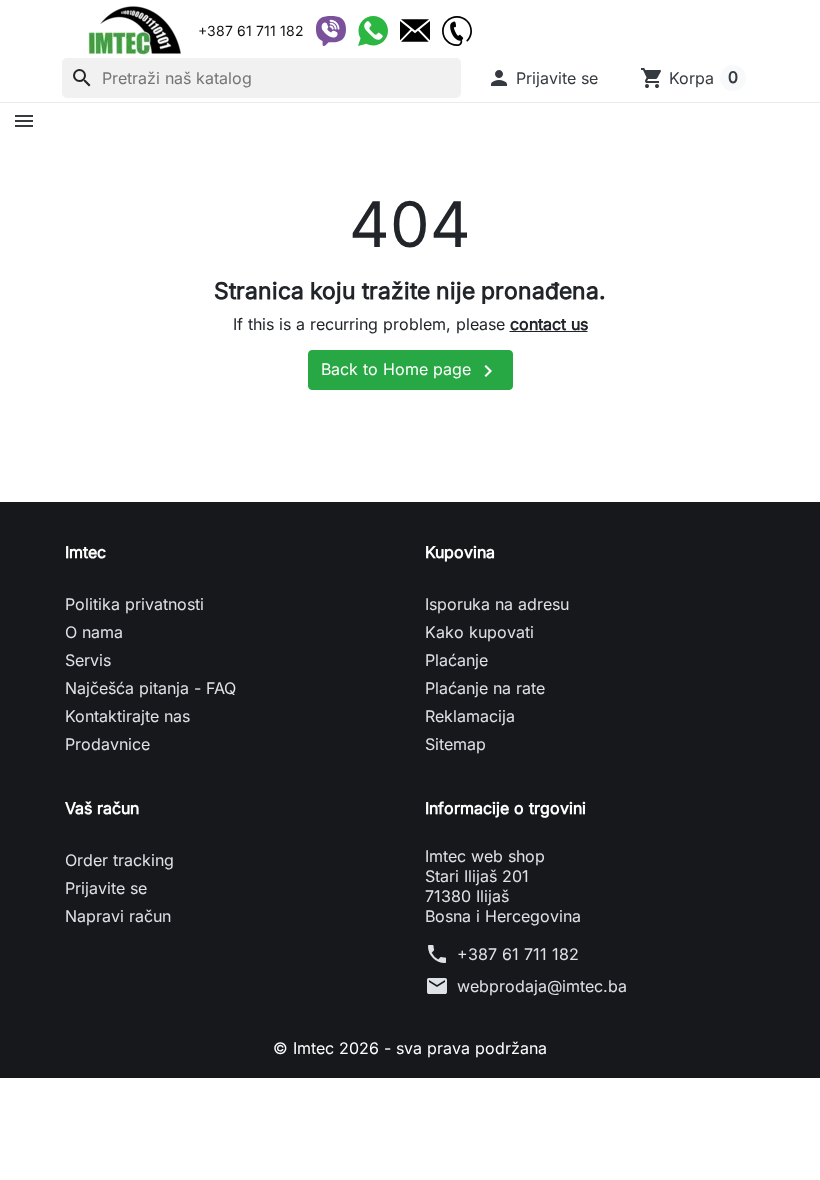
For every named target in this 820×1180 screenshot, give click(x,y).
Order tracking (119, 860)
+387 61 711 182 (518, 954)
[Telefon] (457, 31)
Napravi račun (118, 916)
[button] (542, 78)
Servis (88, 660)
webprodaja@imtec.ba (542, 986)
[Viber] (331, 31)
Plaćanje (456, 660)
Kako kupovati (479, 632)
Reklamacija (470, 716)
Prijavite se (106, 888)
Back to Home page (410, 371)
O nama (94, 632)
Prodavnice (107, 744)
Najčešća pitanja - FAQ (150, 688)
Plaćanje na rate (485, 688)
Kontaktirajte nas (127, 716)
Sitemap (455, 744)
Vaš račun (102, 808)
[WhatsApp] (373, 31)
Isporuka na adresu (497, 604)
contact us (549, 324)
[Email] (415, 31)
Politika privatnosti (134, 604)
